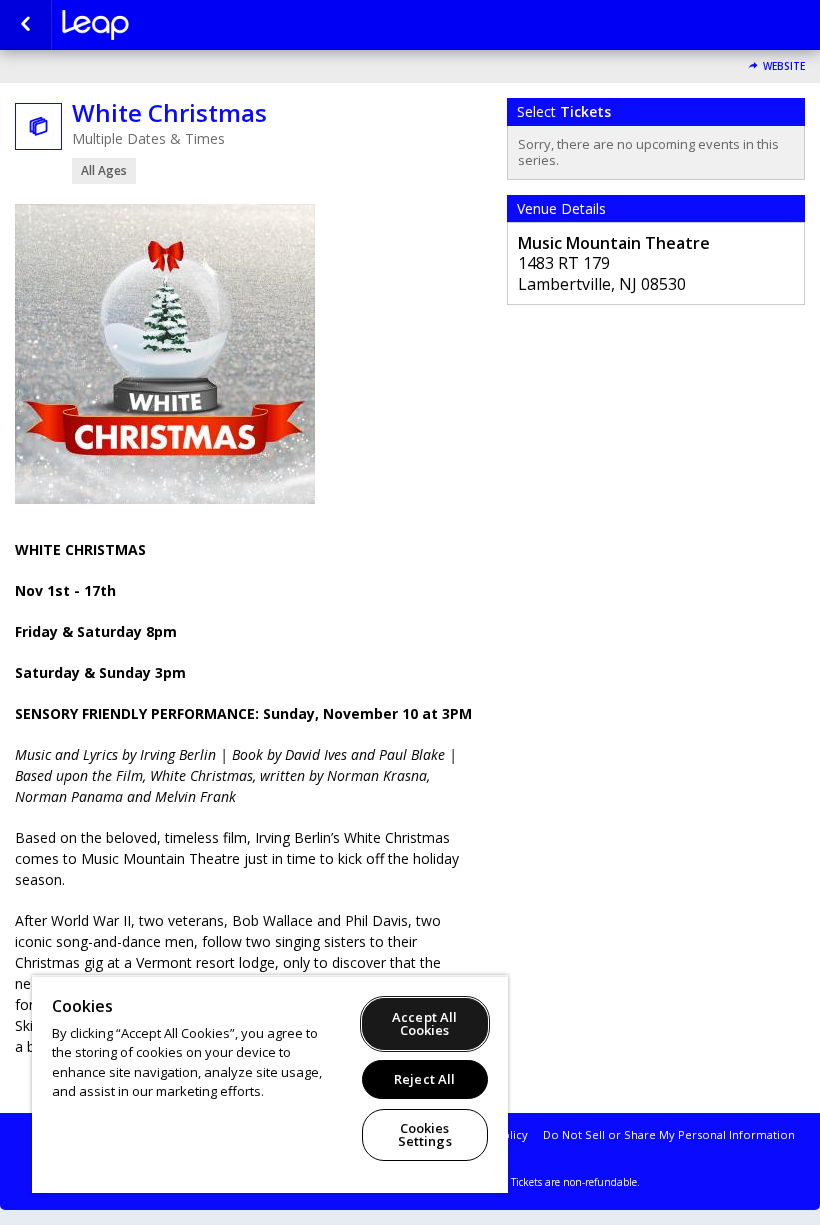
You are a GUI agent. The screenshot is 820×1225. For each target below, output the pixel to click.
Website (784, 66)
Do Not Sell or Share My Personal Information (669, 1134)
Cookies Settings (425, 1134)
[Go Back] (25, 25)
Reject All (424, 1079)
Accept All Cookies (424, 1023)
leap (162, 25)
